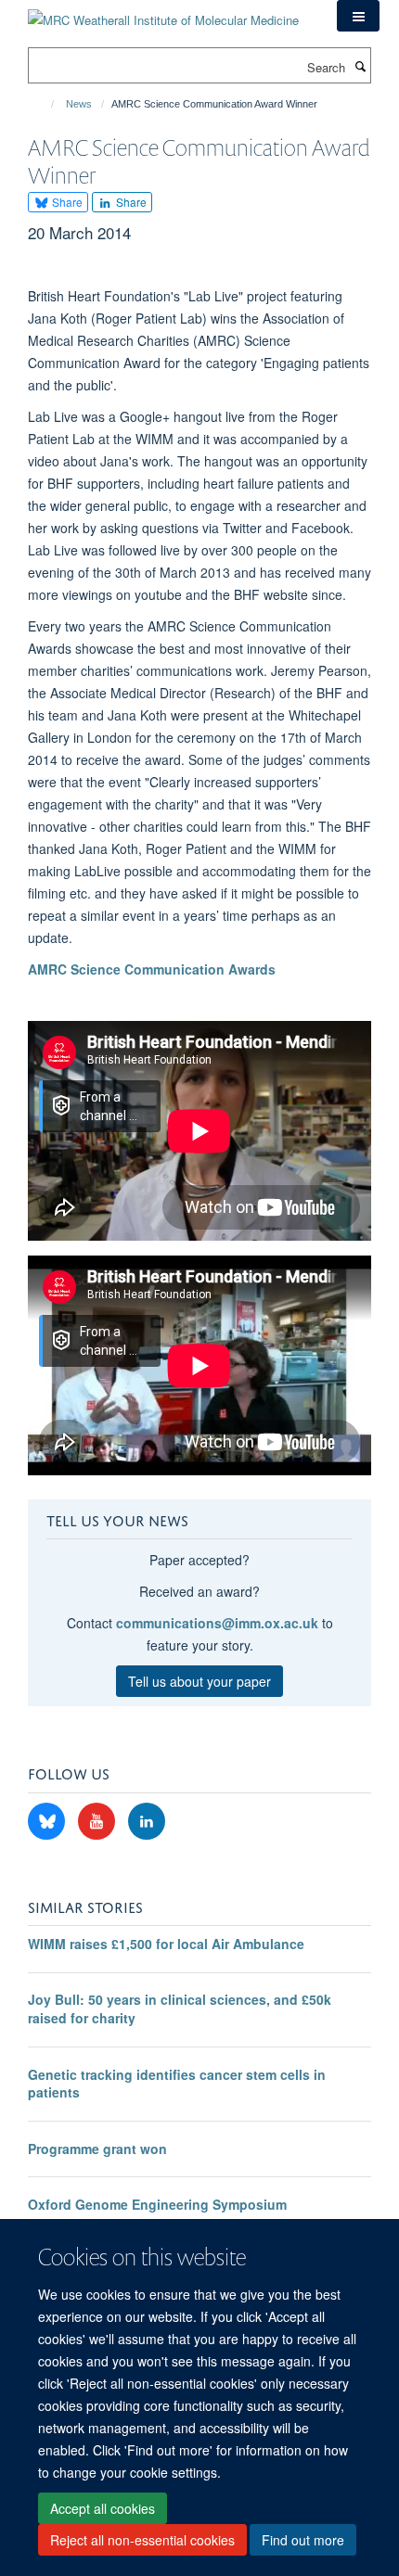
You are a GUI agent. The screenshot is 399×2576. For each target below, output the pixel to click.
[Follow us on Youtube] (98, 1822)
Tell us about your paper (199, 1681)
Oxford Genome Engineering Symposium (157, 2204)
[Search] (360, 66)
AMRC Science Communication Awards (152, 969)
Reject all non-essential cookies (142, 2540)
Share (66, 202)
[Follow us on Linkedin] (147, 1822)
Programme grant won (97, 2149)
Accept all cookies (103, 2508)
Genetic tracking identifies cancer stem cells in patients (177, 2084)
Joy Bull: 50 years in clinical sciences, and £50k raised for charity (180, 2009)
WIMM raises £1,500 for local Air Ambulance (166, 1944)
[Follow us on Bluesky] (48, 1822)
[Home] (44, 104)
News (79, 104)
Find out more (303, 2540)
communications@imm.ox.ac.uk (217, 1623)
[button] (358, 16)
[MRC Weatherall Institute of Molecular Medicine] (163, 13)
